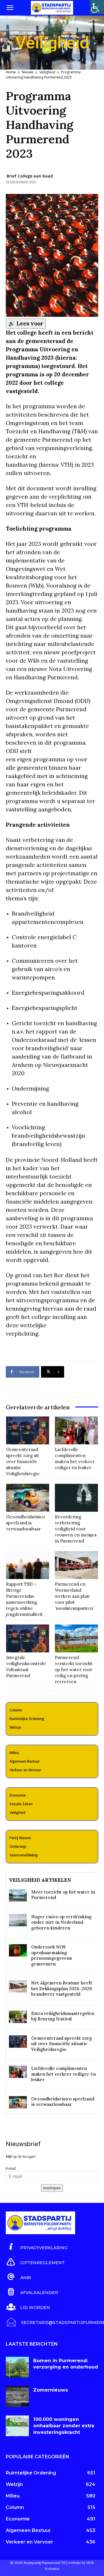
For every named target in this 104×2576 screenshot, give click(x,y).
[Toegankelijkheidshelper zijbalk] (97, 7)
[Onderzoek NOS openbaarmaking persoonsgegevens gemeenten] (18, 1950)
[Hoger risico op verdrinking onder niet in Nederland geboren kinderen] (18, 1920)
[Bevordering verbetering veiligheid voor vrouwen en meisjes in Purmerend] (76, 1498)
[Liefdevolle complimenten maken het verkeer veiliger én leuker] (76, 1430)
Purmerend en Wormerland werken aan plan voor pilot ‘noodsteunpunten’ (74, 1596)
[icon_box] (37, 2247)
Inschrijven (52, 2188)
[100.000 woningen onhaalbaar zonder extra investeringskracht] (17, 2426)
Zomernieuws (51, 2390)
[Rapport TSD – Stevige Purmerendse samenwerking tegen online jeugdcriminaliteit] (28, 1565)
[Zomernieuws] (17, 2396)
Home (11, 72)
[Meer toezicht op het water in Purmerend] (18, 1895)
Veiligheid (47, 72)
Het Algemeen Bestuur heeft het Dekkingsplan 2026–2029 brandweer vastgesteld (62, 1988)
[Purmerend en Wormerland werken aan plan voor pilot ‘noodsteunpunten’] (76, 1565)
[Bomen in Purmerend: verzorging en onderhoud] (17, 2367)
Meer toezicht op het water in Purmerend (63, 1895)
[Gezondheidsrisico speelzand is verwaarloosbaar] (28, 1498)
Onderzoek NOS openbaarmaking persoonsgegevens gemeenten (52, 1955)
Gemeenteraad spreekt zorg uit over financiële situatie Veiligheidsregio (23, 1461)
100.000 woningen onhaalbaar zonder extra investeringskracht (64, 2426)
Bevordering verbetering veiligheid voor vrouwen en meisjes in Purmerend (76, 1529)
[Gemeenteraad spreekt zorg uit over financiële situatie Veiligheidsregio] (28, 1430)
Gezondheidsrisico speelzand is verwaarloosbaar (25, 1523)
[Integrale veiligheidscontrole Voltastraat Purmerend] (28, 1638)
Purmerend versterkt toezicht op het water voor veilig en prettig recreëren (74, 1670)
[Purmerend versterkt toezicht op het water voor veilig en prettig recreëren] (76, 1638)
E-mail (11, 2168)
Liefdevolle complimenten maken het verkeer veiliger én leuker (64, 2074)
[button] (10, 8)
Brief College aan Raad (30, 176)
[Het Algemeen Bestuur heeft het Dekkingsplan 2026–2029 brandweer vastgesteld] (18, 1986)
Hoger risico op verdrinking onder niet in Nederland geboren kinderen (61, 1922)
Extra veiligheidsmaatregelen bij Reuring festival (63, 2016)
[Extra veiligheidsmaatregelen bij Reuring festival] (18, 2017)
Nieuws (28, 72)
